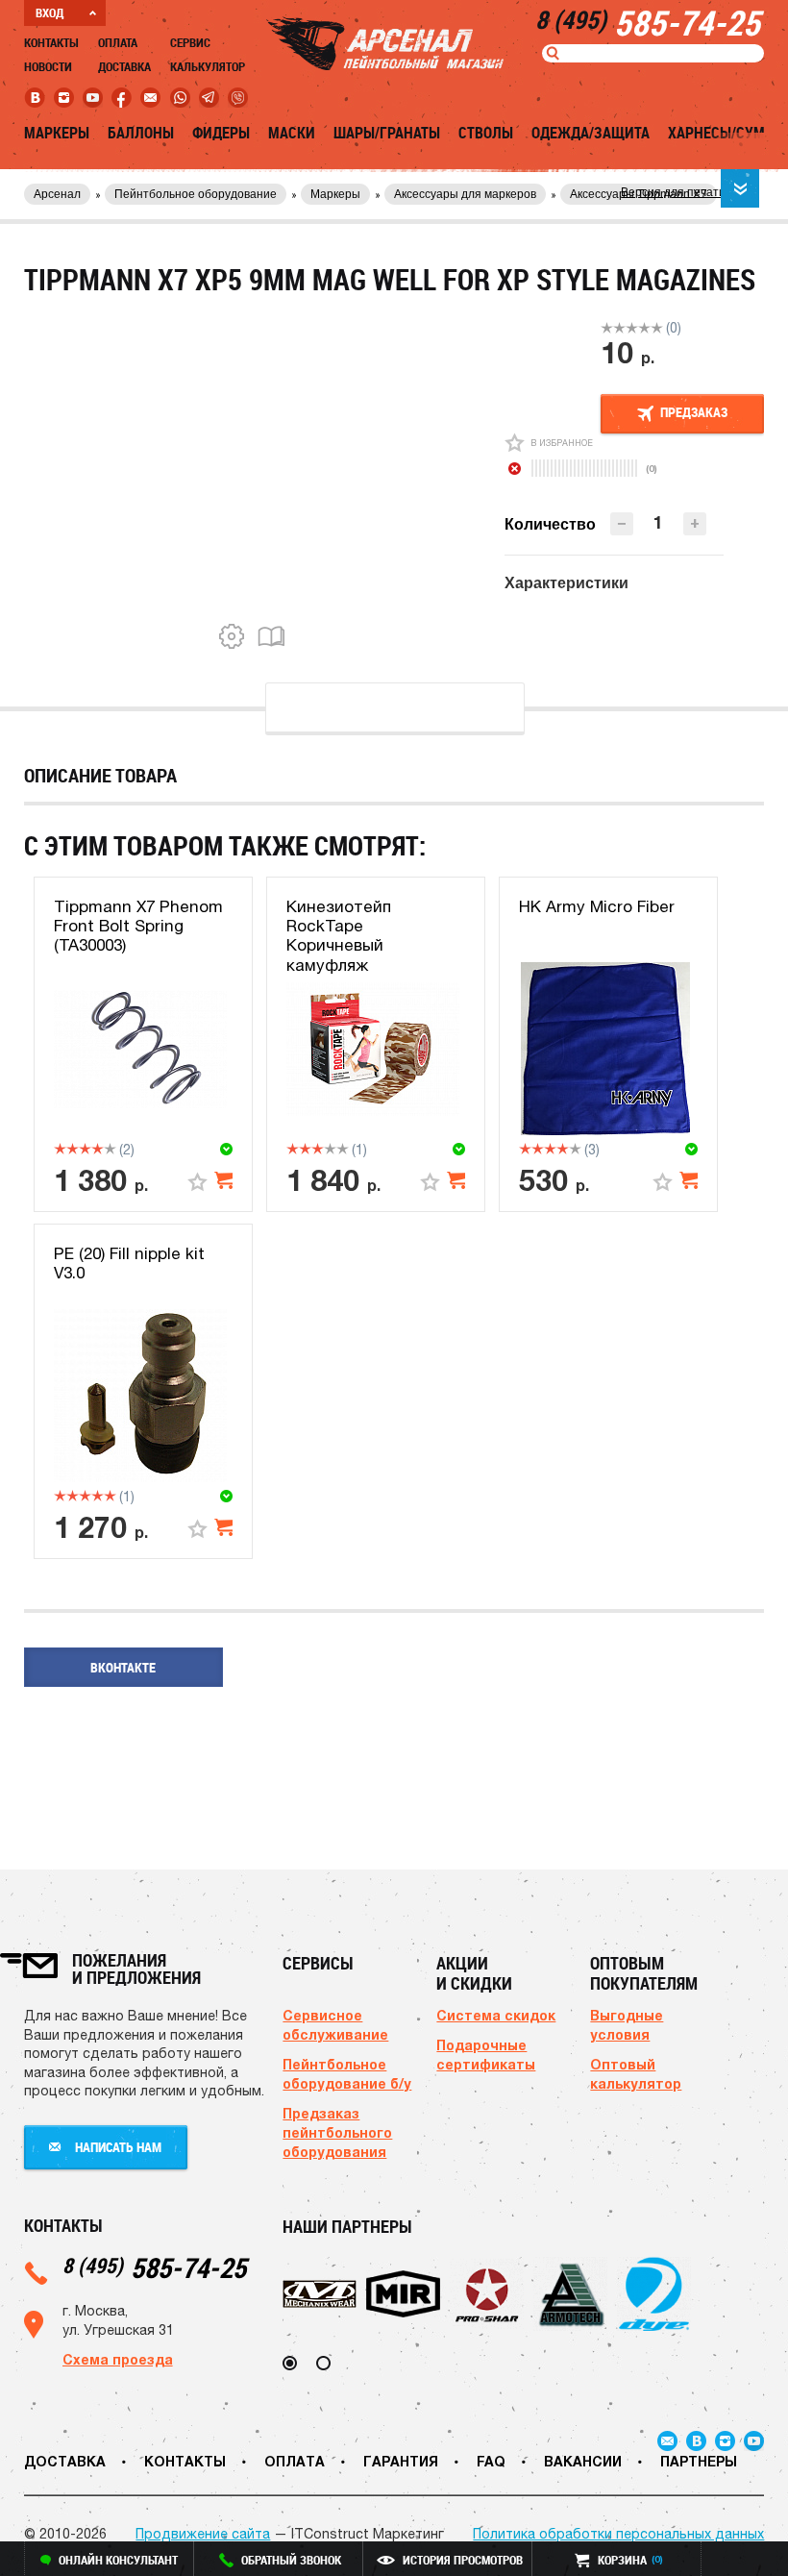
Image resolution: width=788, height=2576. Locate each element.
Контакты (51, 42)
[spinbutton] (658, 522)
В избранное (562, 443)
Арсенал (57, 194)
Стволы (486, 133)
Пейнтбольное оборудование (196, 194)
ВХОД (49, 12)
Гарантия (401, 2461)
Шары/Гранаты (387, 133)
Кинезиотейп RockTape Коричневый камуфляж (339, 936)
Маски (292, 133)
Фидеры (221, 133)
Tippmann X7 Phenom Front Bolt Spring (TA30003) (138, 926)
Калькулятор (208, 66)
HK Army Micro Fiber (597, 906)
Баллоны (141, 133)
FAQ (491, 2461)
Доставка (124, 66)
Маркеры (57, 133)
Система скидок (496, 2015)
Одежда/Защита (591, 133)
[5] (657, 328)
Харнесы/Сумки (726, 133)
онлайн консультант (118, 2560)
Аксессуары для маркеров (465, 194)
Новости (48, 66)
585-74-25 (154, 2267)
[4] (644, 328)
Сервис (190, 42)
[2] (619, 328)
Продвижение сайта (203, 2534)
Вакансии (583, 2461)
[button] (695, 524)
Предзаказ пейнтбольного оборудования (337, 2132)
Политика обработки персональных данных (618, 2534)
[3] (632, 328)
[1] (607, 328)
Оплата (118, 42)
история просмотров (463, 2560)
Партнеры (699, 2461)
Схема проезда (118, 2359)
